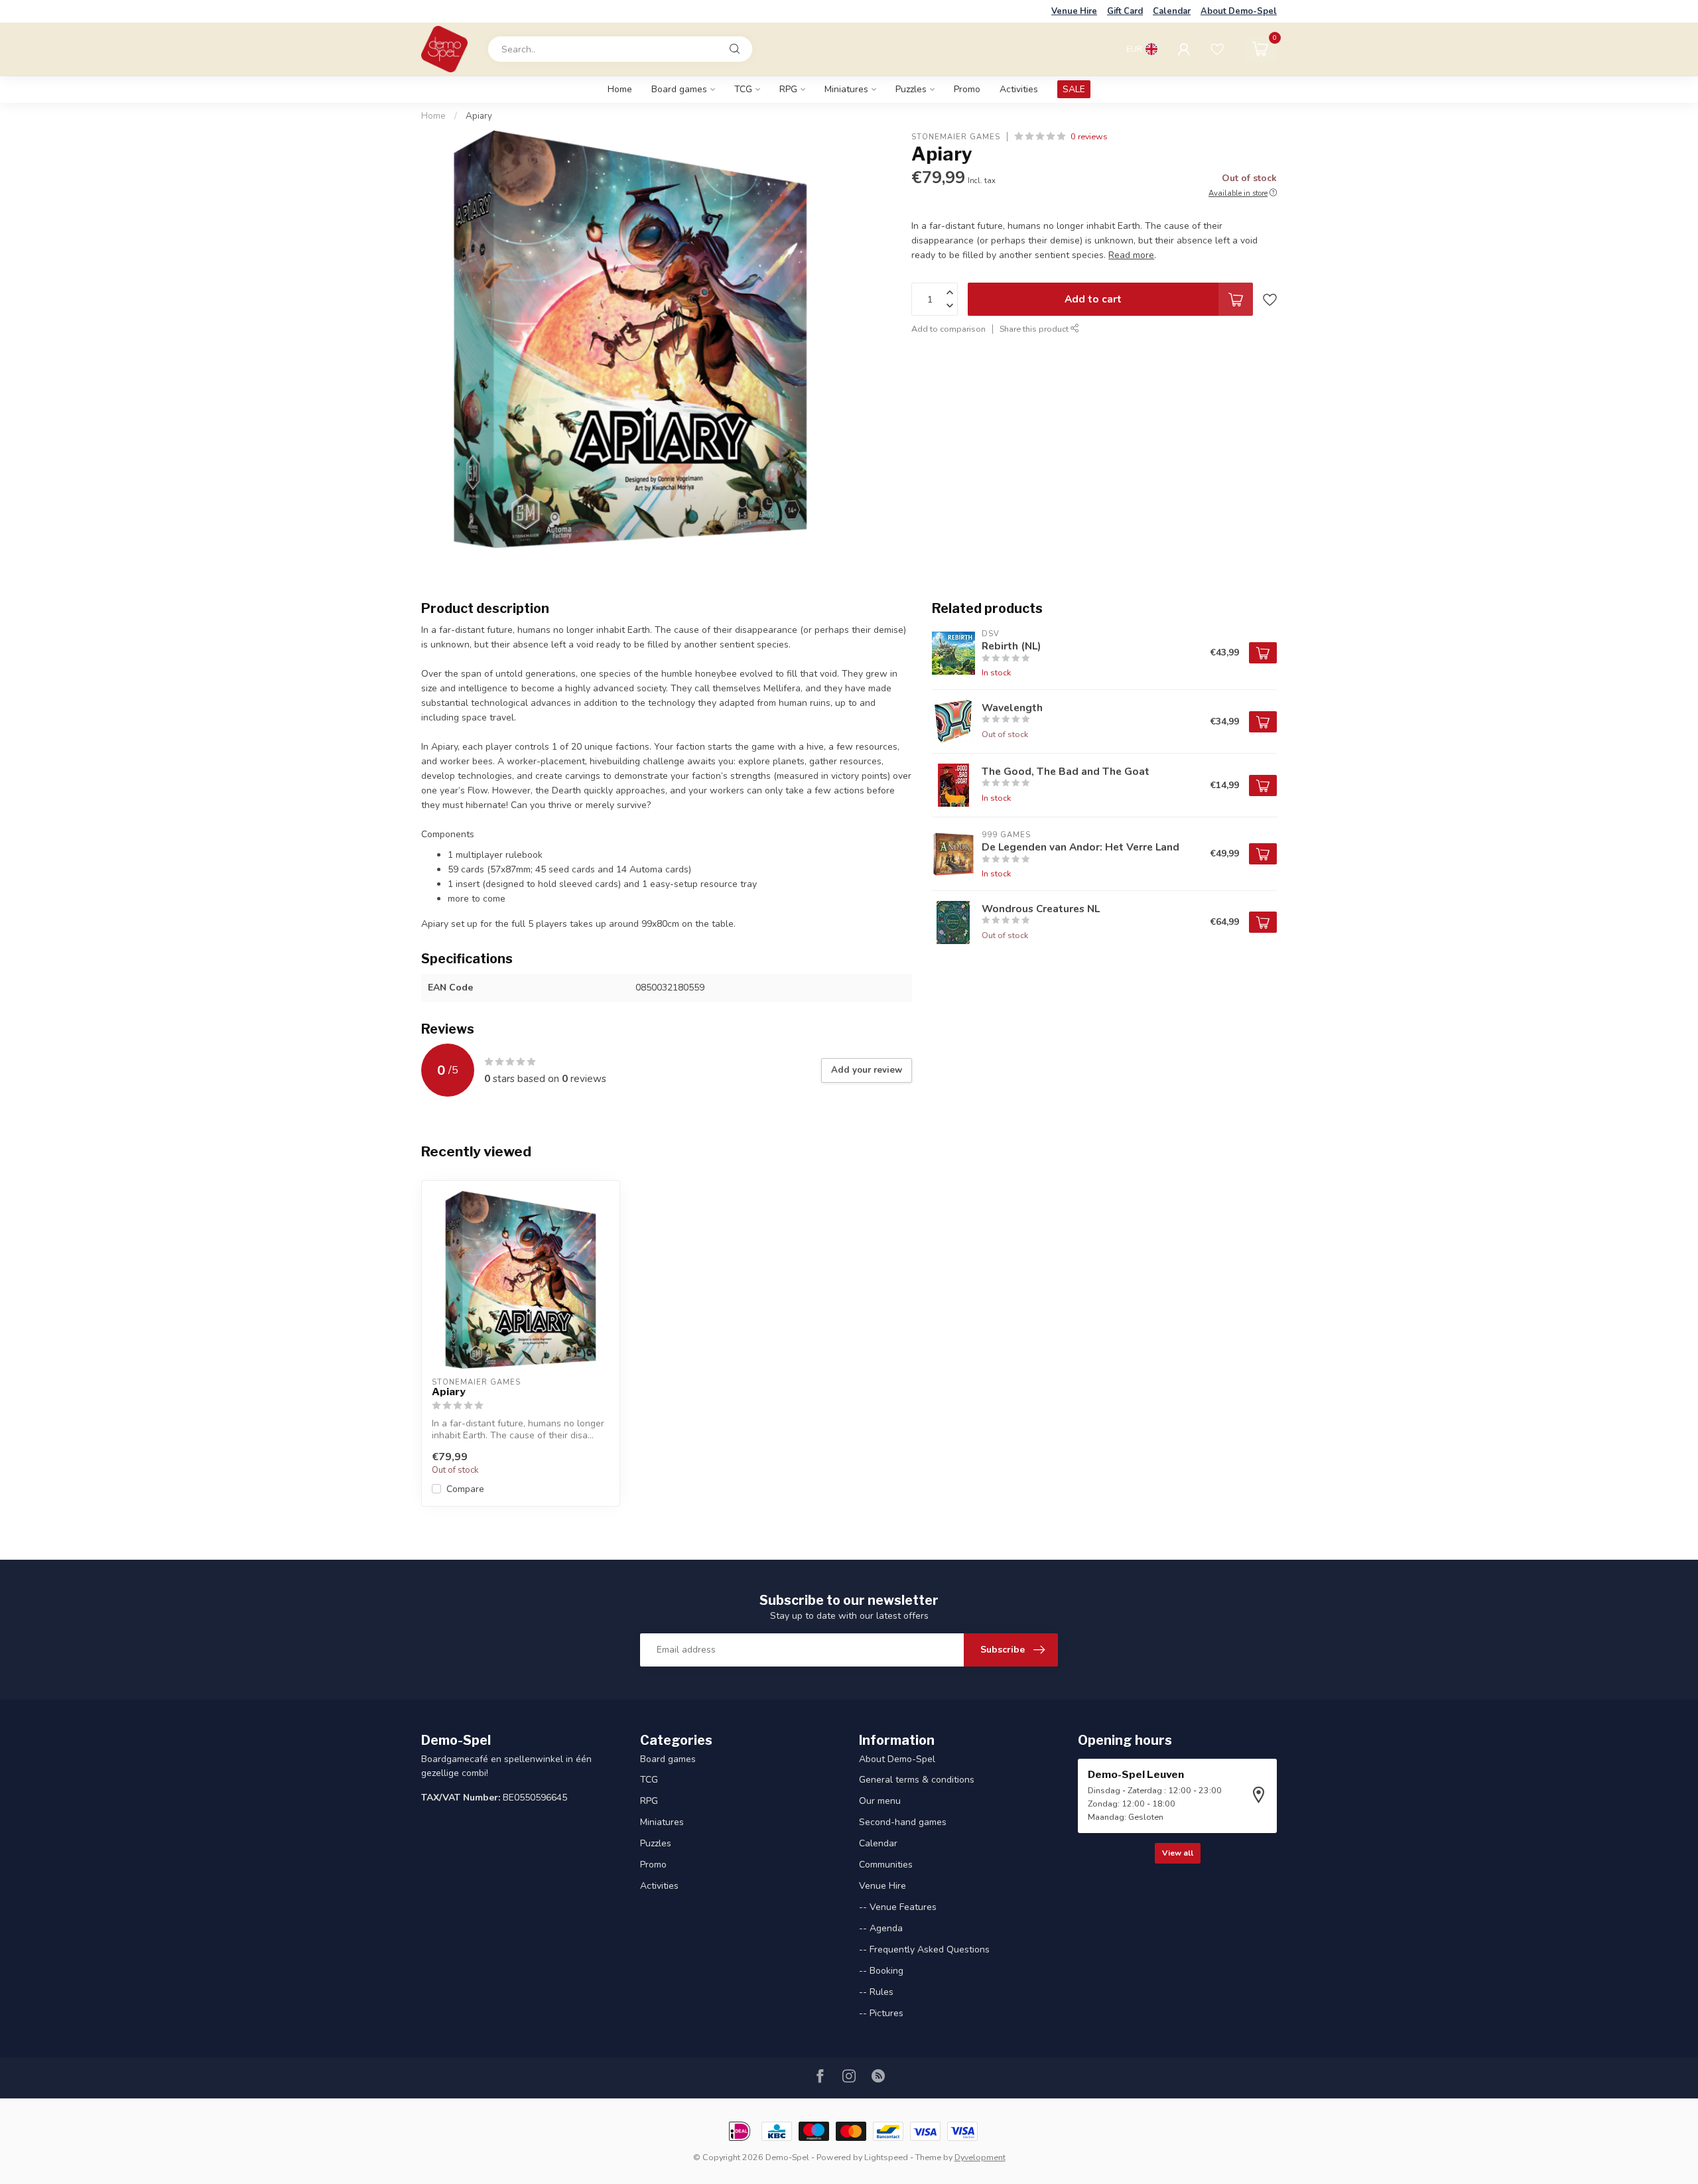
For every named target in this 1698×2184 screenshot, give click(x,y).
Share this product (1035, 329)
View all (1178, 1853)
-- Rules (876, 1992)
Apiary (479, 116)
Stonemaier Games (956, 136)
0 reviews (1089, 136)
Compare (465, 1489)
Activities (1019, 89)
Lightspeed (886, 2157)
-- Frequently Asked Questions (924, 1949)
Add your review (867, 1070)
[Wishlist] (1217, 49)
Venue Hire (1074, 11)
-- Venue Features (898, 1907)
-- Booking (881, 1971)
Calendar (1172, 11)
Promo (967, 89)
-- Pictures (881, 2013)
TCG (743, 89)
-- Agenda (881, 1928)
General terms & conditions (917, 1780)
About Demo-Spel (1239, 11)
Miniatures (846, 89)
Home (620, 89)
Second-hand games (903, 1822)
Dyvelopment (980, 2157)
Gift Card (1125, 11)
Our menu (880, 1801)
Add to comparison (948, 329)
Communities (886, 1865)
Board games (679, 89)
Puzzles (911, 89)
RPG (788, 89)
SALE (1074, 89)
